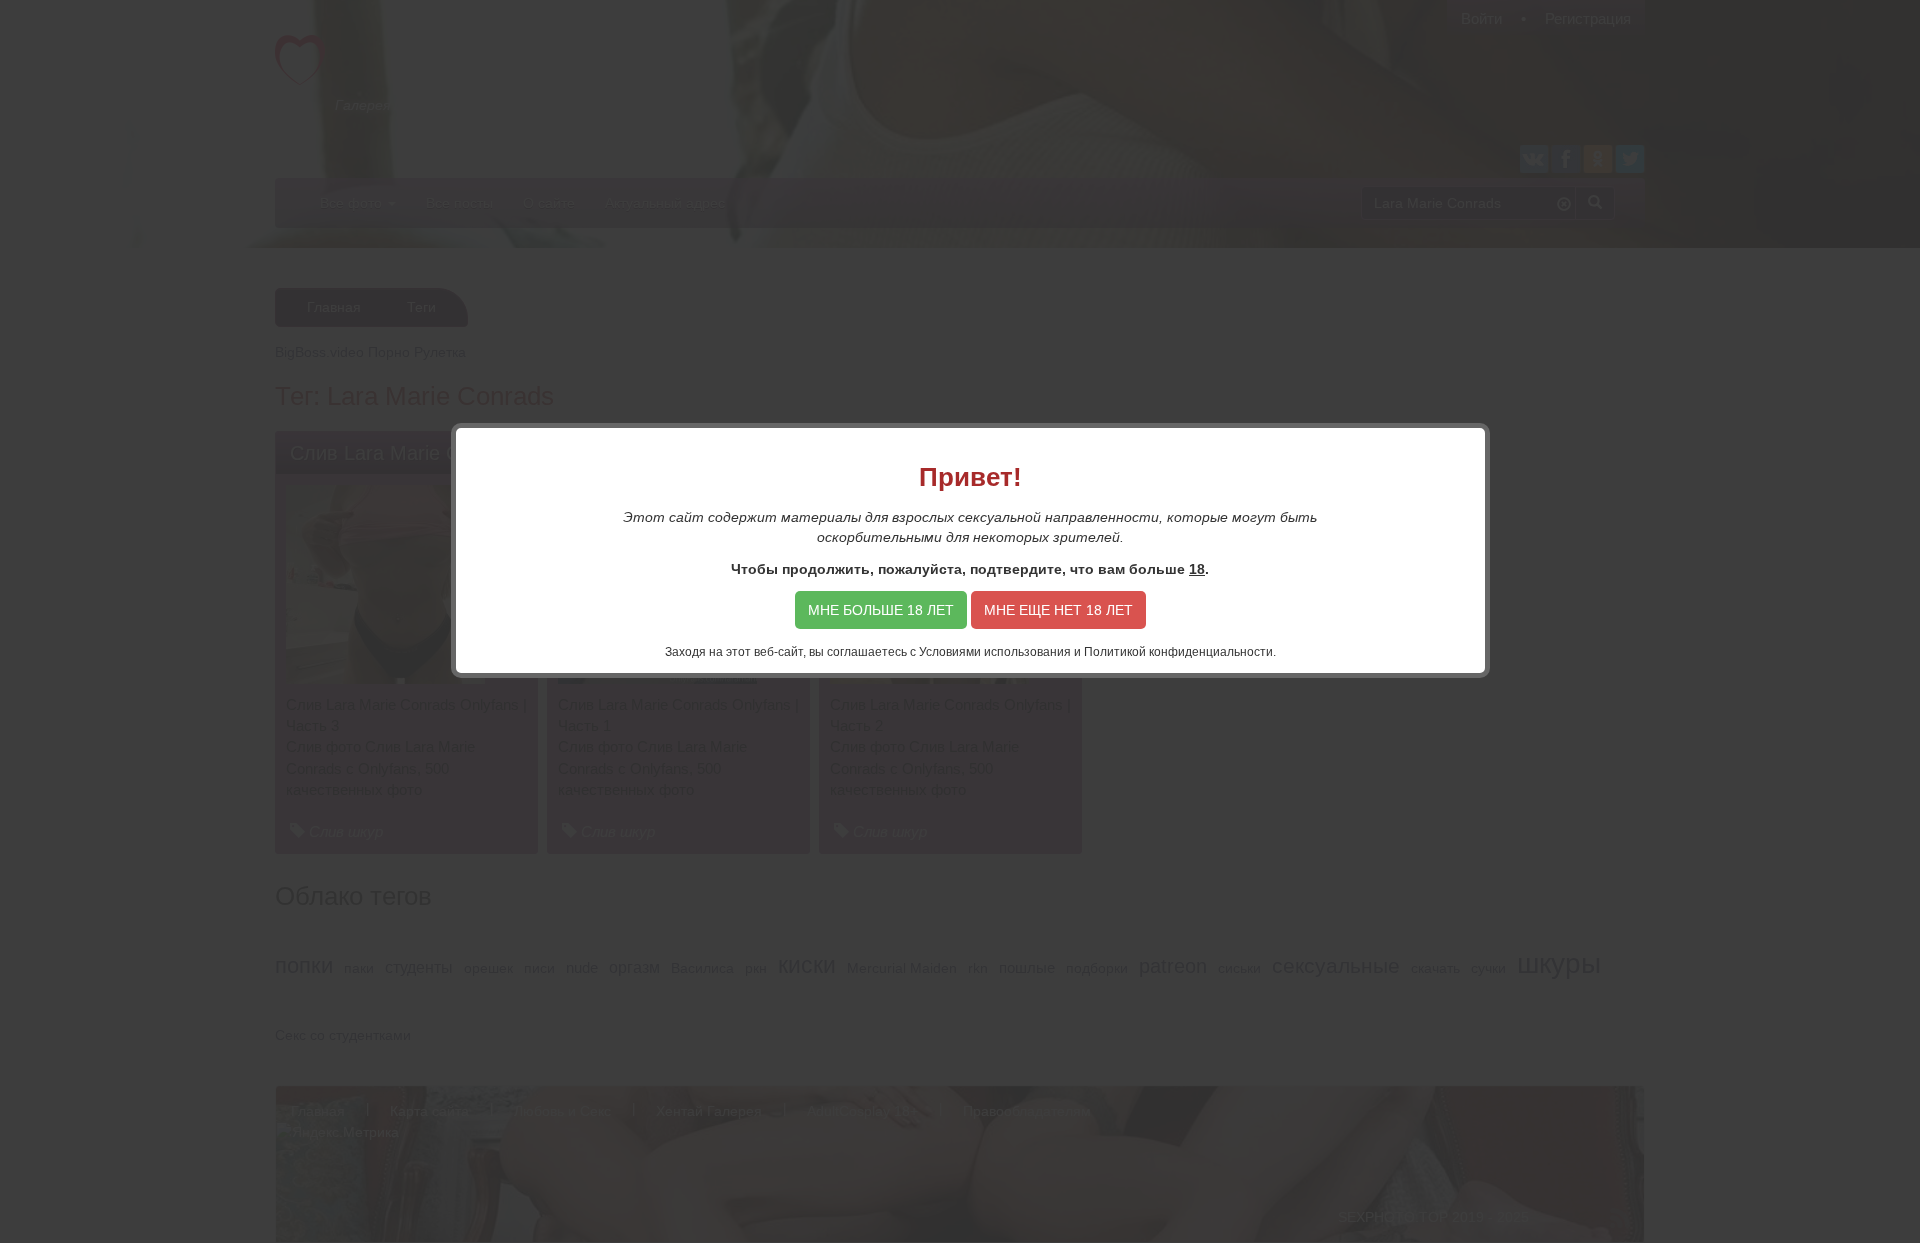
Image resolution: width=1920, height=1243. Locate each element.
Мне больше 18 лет (881, 610)
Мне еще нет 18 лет (1058, 610)
